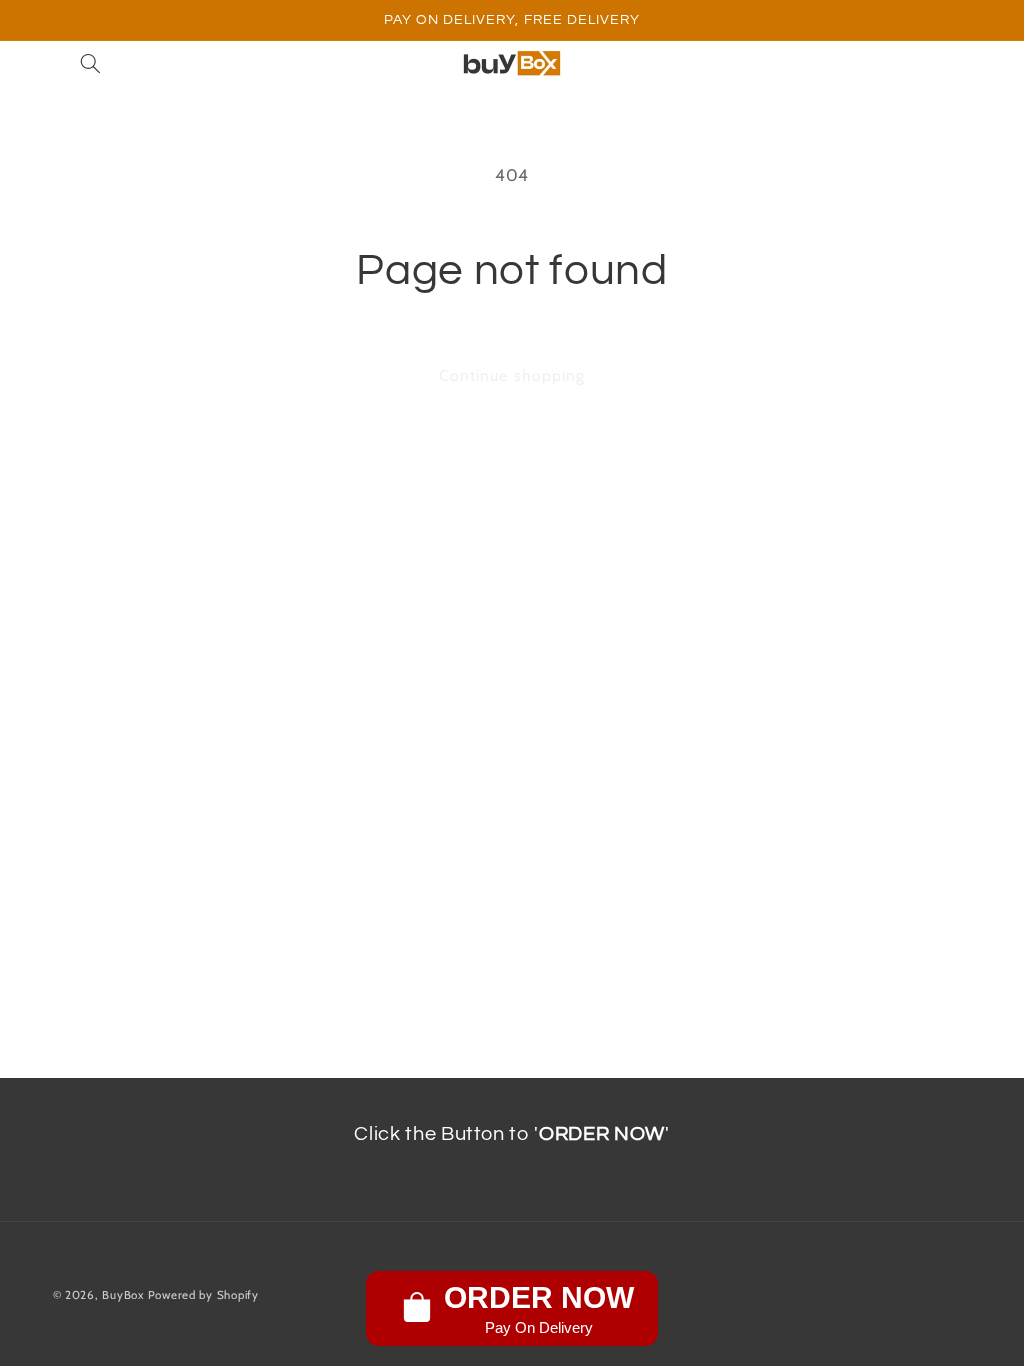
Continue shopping (512, 375)
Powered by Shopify (203, 1295)
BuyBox (122, 1295)
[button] (90, 64)
